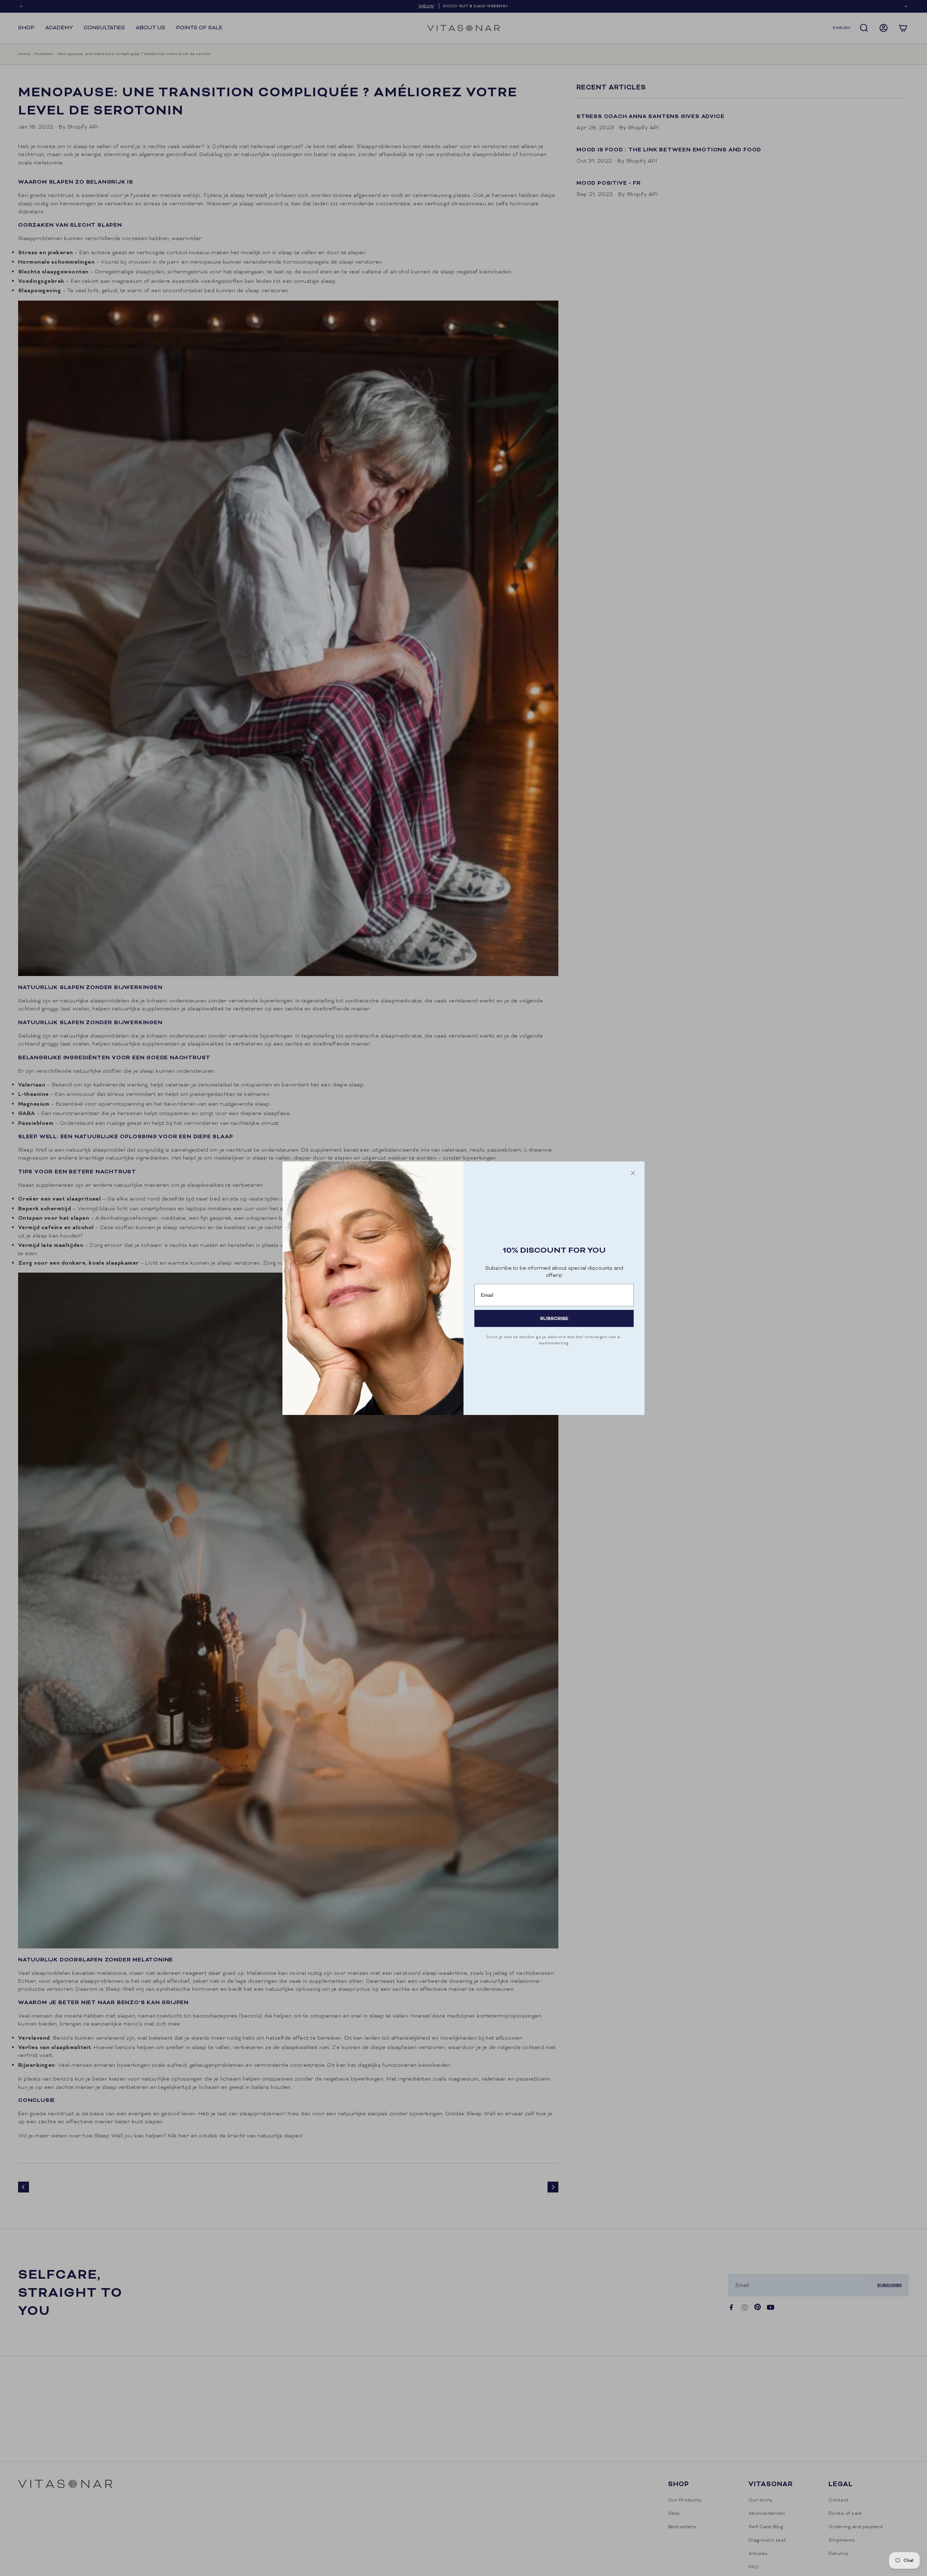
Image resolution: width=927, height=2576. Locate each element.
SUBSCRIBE (554, 1318)
